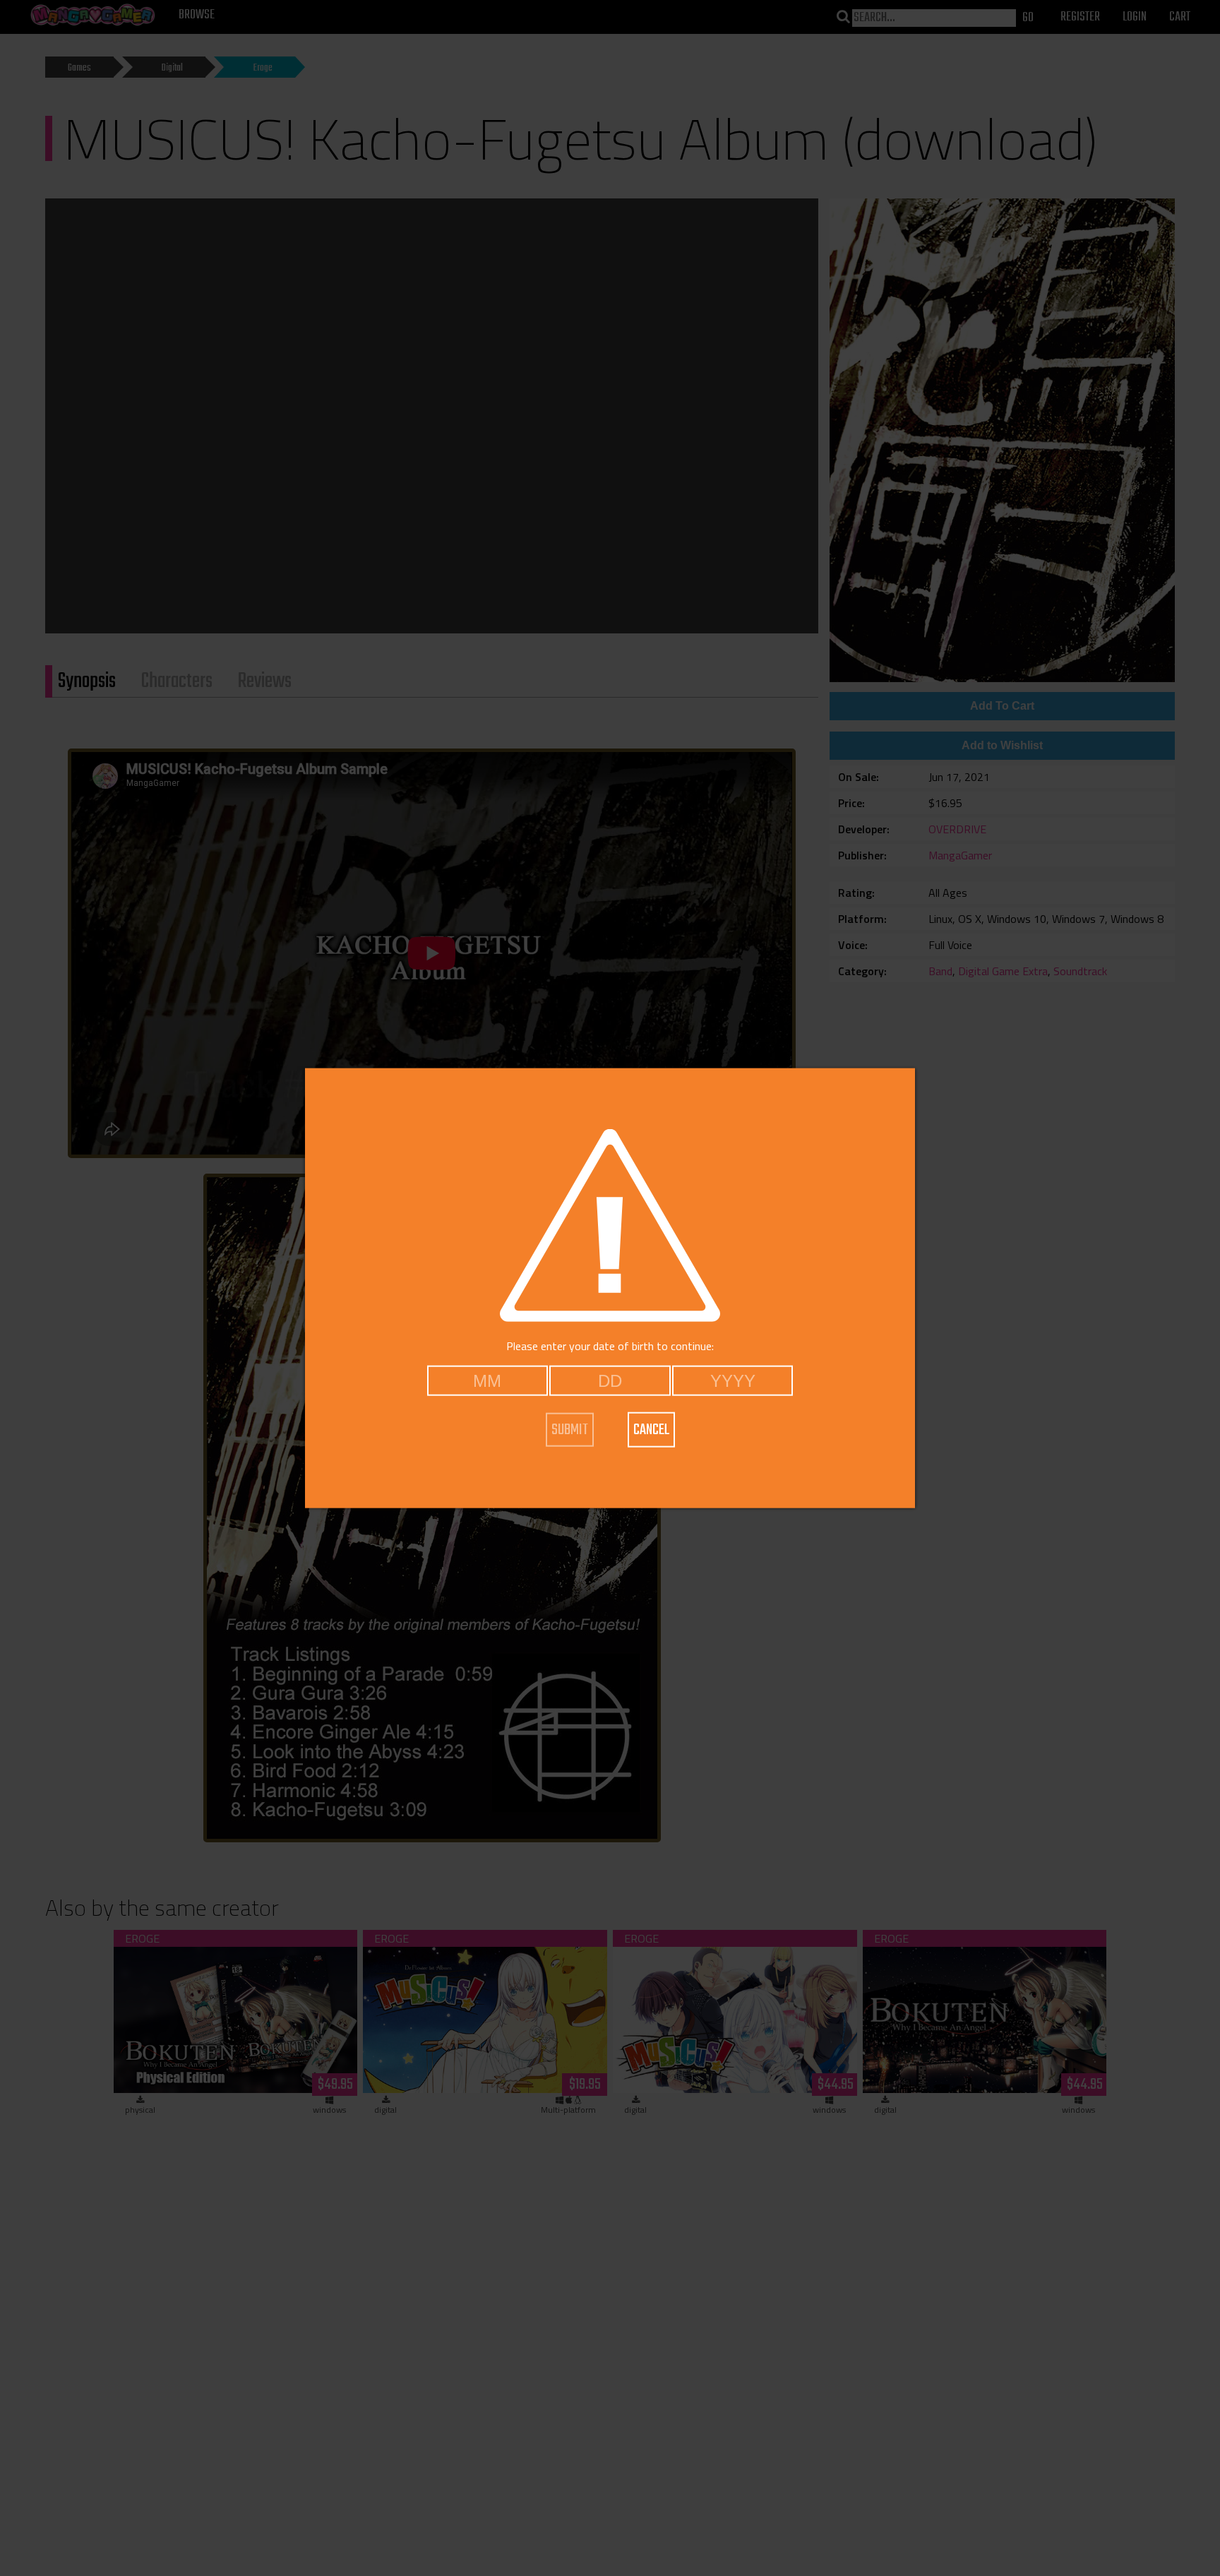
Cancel (651, 1430)
